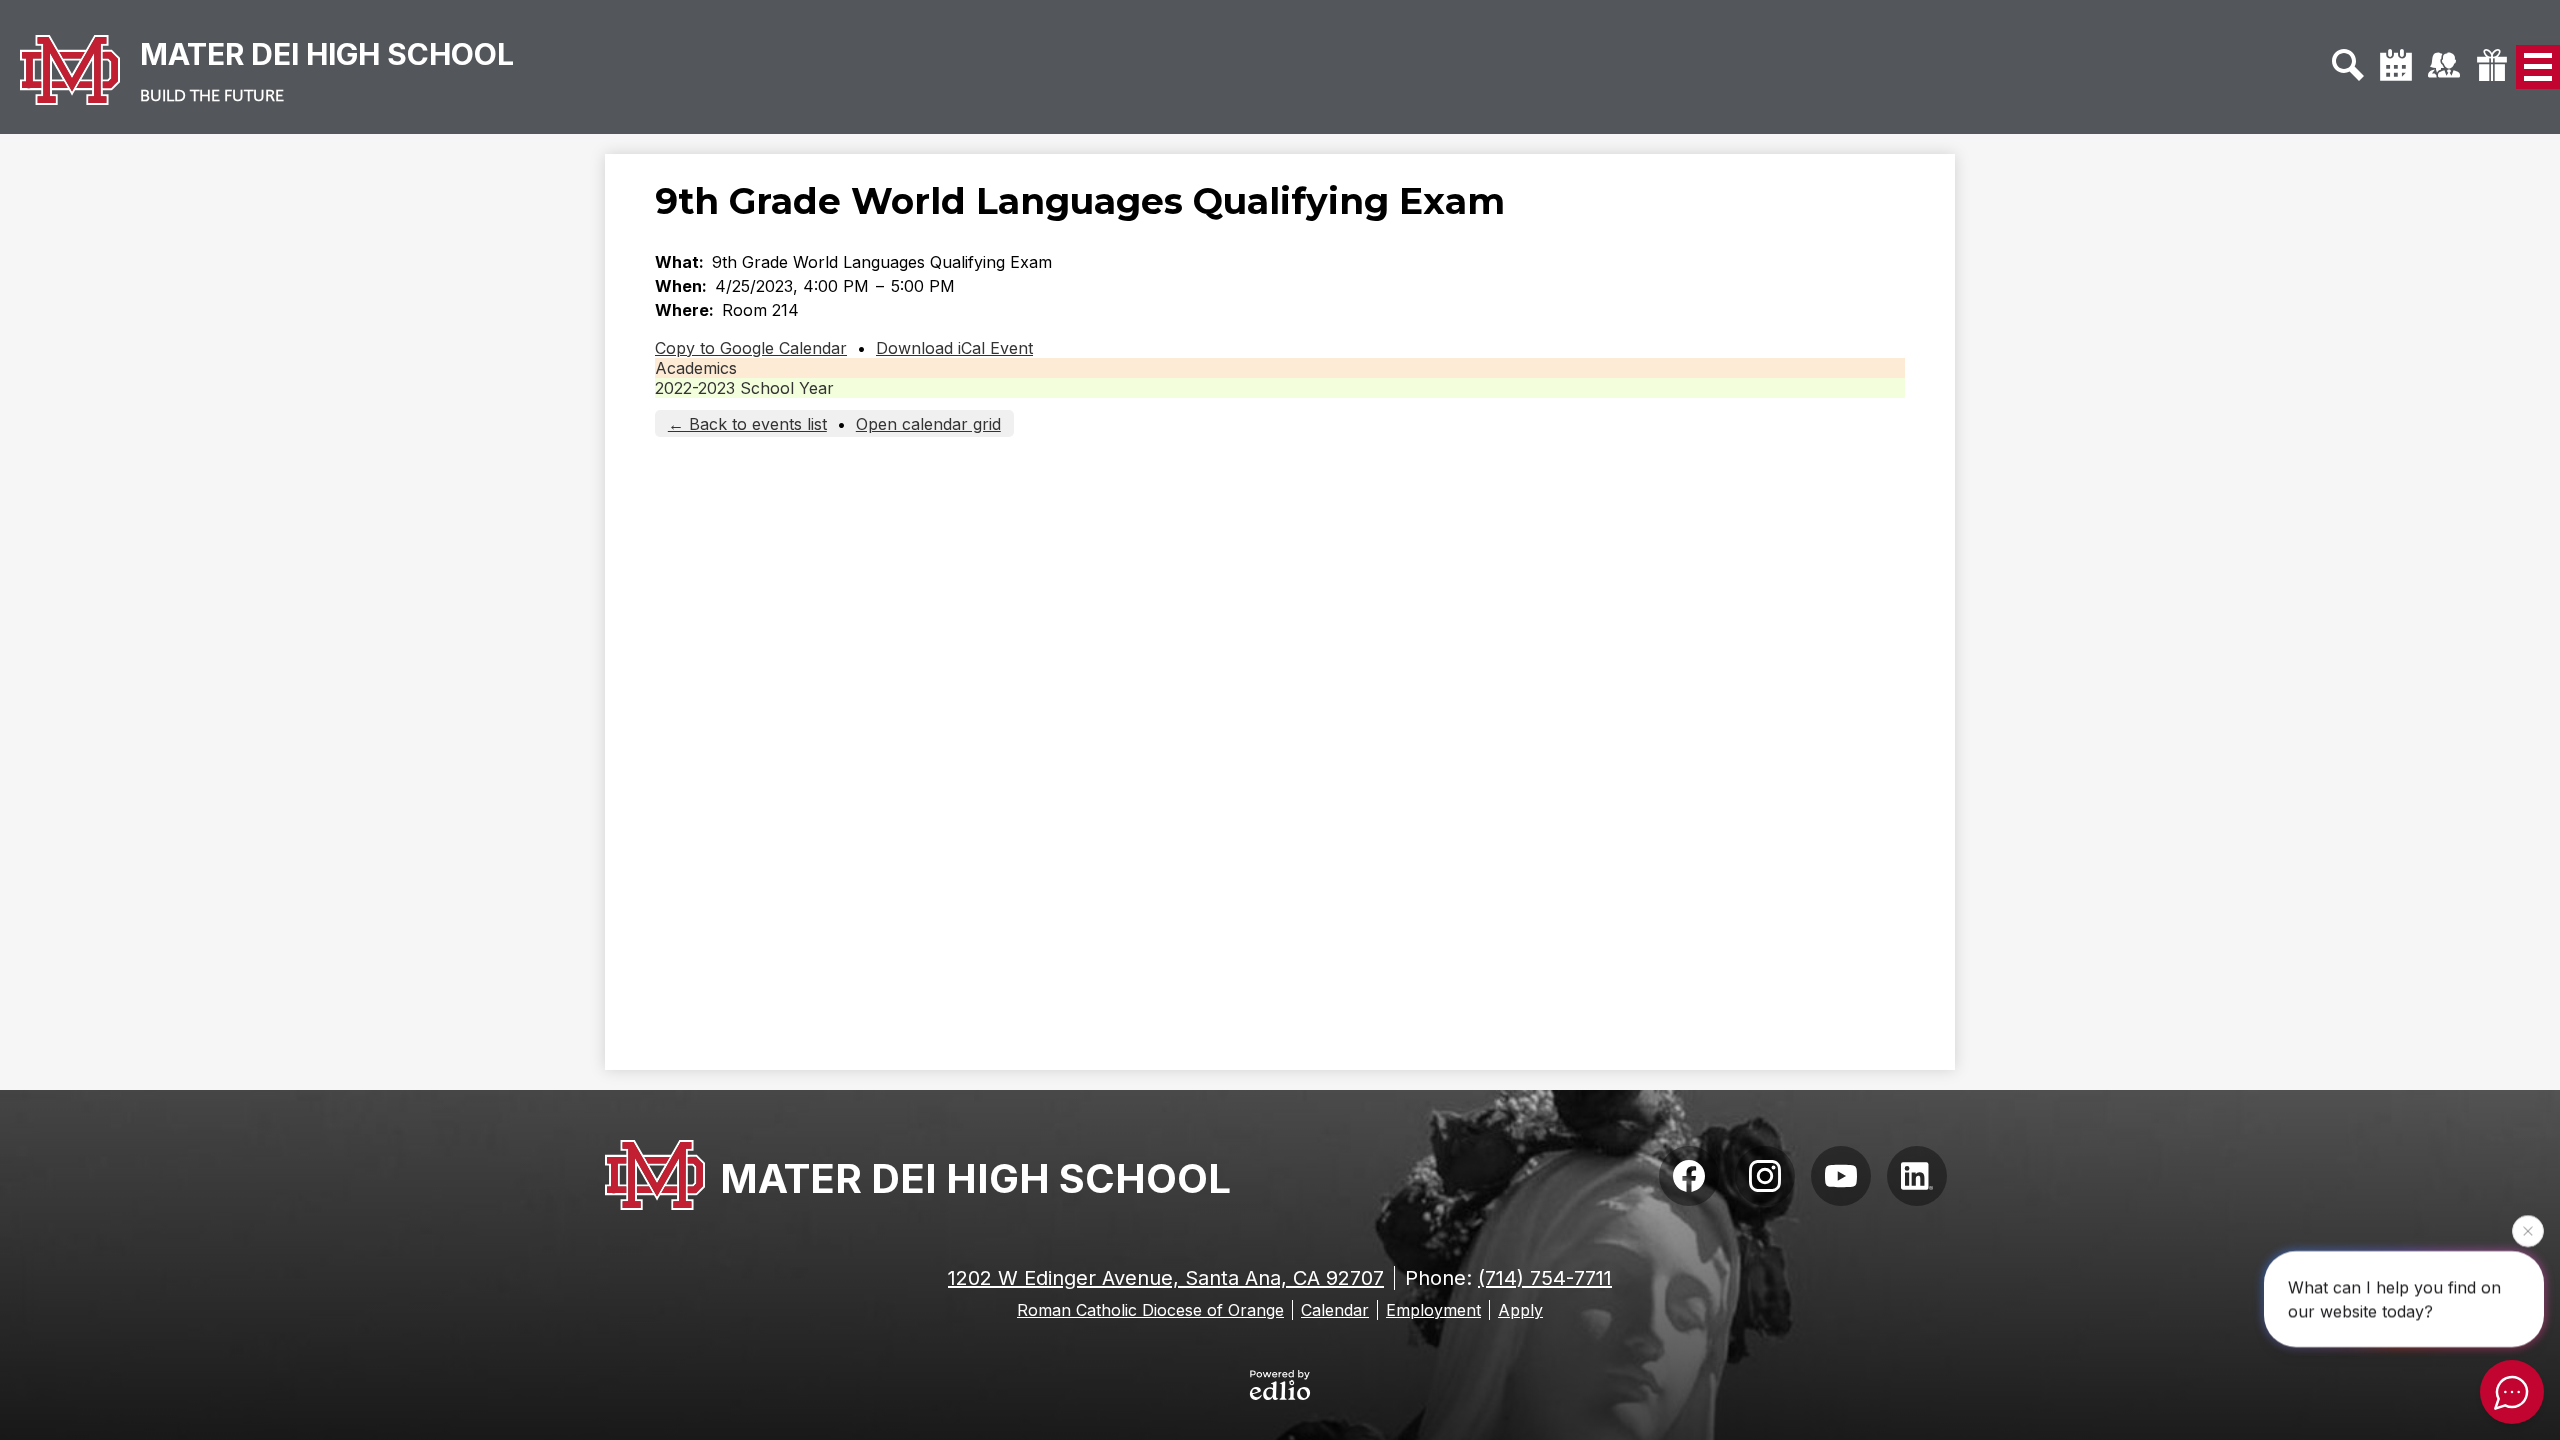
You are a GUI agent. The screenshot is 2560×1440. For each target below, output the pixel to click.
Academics (696, 368)
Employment (1433, 1310)
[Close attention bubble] (2528, 1228)
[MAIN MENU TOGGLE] (2538, 67)
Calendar (1335, 1310)
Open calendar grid (928, 424)
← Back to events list (747, 424)
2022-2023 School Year (744, 388)
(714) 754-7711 (1545, 1278)
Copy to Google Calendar (751, 348)
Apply (1520, 1310)
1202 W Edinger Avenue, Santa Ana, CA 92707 (1166, 1278)
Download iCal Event (954, 348)
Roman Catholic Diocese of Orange (1150, 1310)
